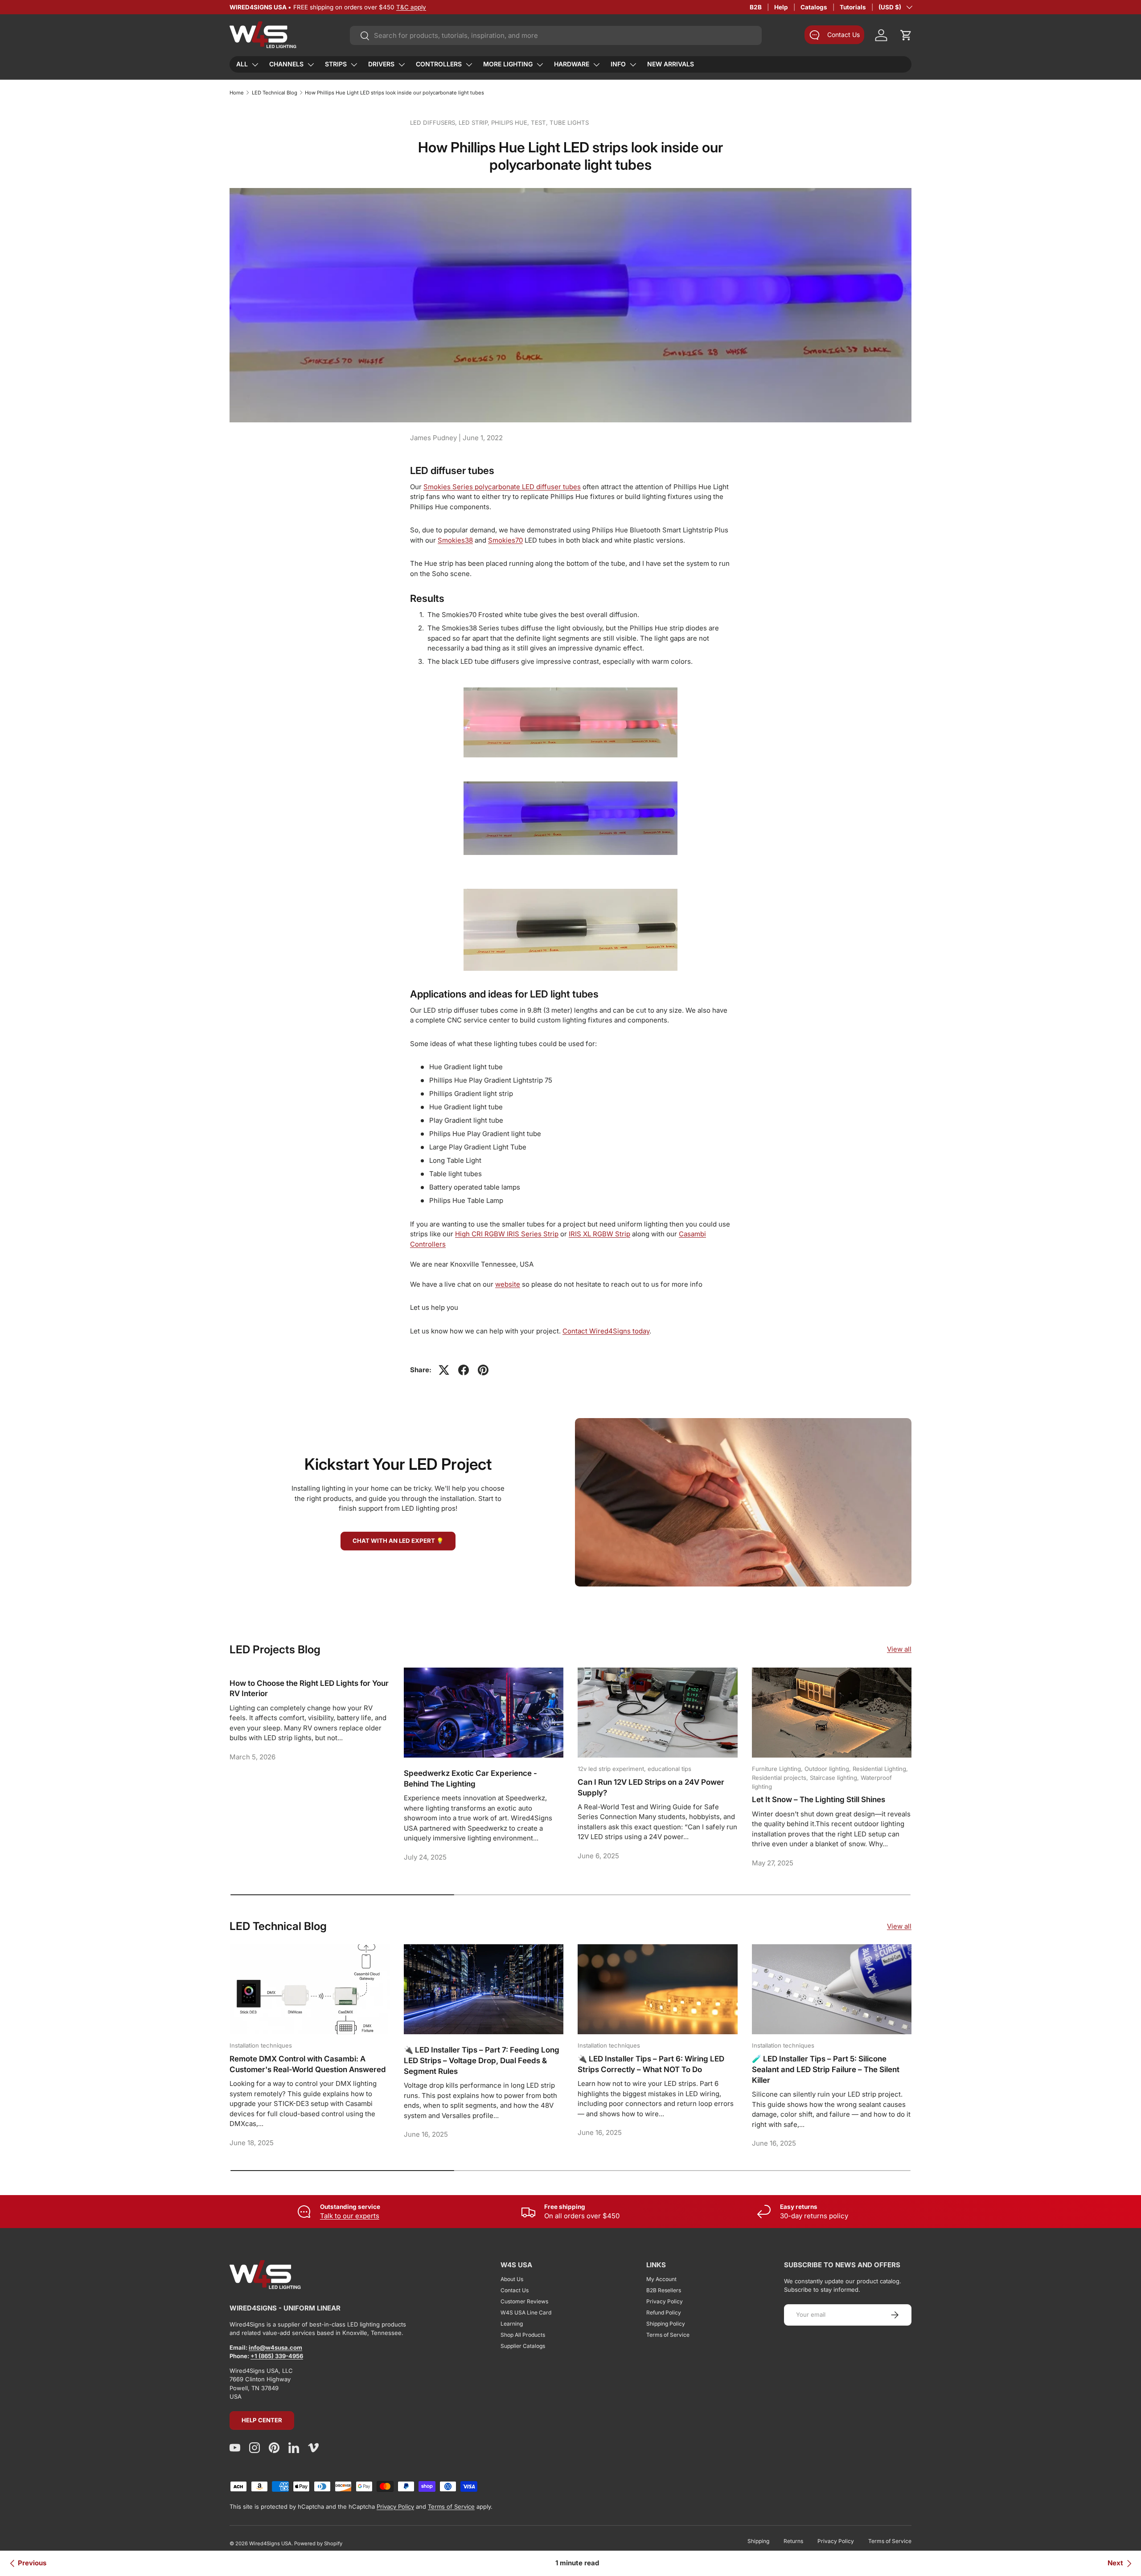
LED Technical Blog (275, 93)
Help (781, 7)
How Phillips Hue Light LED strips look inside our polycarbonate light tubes (394, 93)
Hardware (572, 64)
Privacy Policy (665, 2301)
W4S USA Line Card (526, 2312)
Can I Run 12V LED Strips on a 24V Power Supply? (651, 1787)
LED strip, (475, 123)
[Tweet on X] (444, 1370)
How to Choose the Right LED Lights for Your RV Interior (309, 1689)
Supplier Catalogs (523, 2346)
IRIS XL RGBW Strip (599, 1234)
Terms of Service (668, 2335)
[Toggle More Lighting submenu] (540, 65)
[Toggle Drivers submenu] (402, 65)
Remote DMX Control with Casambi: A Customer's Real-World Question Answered (308, 2064)
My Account (661, 2279)
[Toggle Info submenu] (633, 65)
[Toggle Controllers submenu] (469, 65)
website (508, 1284)
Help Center (262, 2420)
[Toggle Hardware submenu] (596, 65)
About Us (512, 2279)
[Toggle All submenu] (255, 65)
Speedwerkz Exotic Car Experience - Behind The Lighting (470, 1779)
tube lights (569, 123)
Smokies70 (505, 540)
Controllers (439, 64)
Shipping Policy (666, 2324)
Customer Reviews (524, 2301)
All (242, 64)
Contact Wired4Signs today (606, 1331)
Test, (540, 123)
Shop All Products (523, 2335)
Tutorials (853, 7)
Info (618, 64)
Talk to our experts (350, 2216)
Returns (793, 2541)
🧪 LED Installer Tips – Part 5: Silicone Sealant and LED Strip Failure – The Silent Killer (826, 2069)
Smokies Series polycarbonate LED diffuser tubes (502, 487)
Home (237, 93)
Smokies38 (455, 540)
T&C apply (411, 7)
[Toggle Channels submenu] (311, 65)
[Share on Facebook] (464, 1370)
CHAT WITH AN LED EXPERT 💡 (398, 1541)
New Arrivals (671, 64)
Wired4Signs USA (270, 2543)
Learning (512, 2324)
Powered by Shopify (318, 2543)
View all (899, 1649)
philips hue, (511, 123)
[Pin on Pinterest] (483, 1370)
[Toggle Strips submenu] (354, 65)
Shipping (758, 2541)
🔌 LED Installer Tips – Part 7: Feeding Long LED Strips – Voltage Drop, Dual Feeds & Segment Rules (482, 2061)
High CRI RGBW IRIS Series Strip (507, 1234)
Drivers (381, 64)
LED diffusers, (434, 123)
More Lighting (508, 64)
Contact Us (515, 2290)
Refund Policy (664, 2312)
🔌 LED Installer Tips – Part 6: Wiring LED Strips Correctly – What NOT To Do (651, 2064)
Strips (336, 64)
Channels (286, 64)
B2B (756, 7)
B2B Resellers (664, 2290)
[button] (906, 35)
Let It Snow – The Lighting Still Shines (819, 1799)
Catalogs (814, 7)
